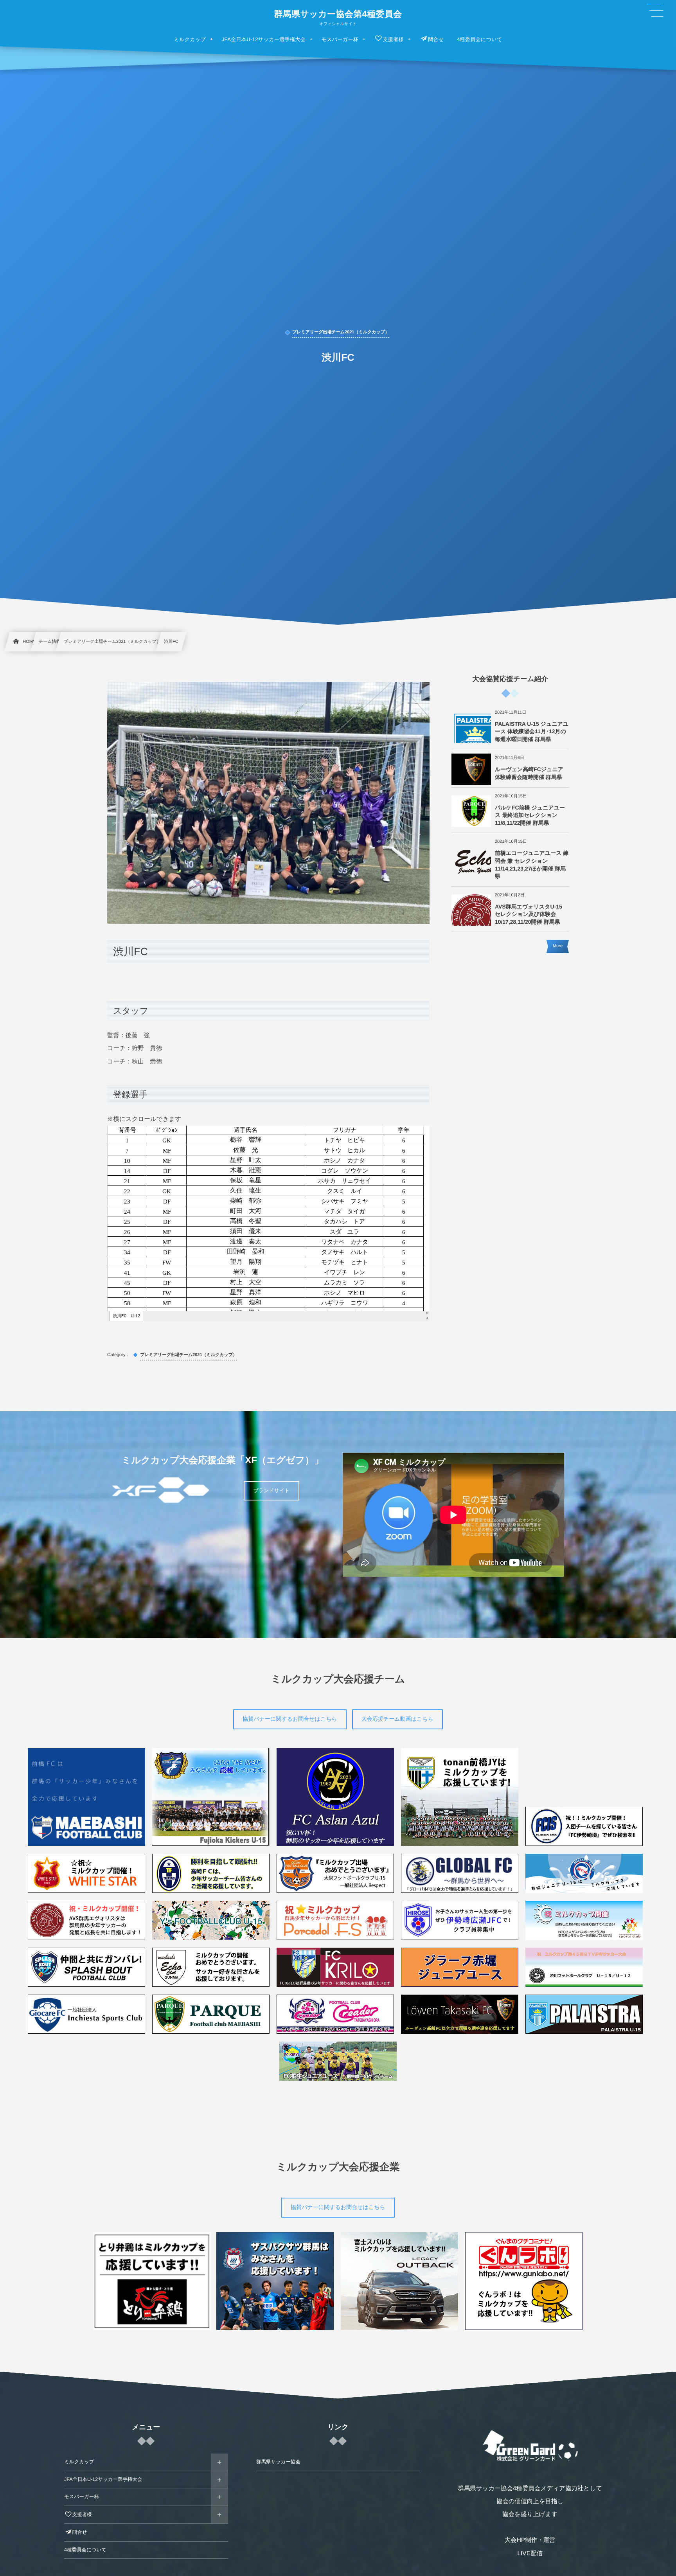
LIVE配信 (530, 2554)
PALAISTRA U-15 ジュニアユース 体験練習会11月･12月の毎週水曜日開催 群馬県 (532, 731)
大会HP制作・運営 (530, 2540)
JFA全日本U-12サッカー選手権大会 (103, 2479)
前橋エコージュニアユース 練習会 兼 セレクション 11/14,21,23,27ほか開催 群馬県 (532, 864)
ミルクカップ (79, 2462)
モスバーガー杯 (82, 2497)
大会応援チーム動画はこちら (397, 1719)
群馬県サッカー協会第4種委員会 (338, 14)
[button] (655, 11)
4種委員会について (85, 2550)
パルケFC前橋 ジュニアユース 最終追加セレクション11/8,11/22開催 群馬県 (530, 815)
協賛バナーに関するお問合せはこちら (290, 1719)
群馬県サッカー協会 (278, 2462)
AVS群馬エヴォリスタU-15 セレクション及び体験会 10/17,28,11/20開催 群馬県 (529, 914)
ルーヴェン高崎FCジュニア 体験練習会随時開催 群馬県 (529, 773)
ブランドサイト (271, 1490)
